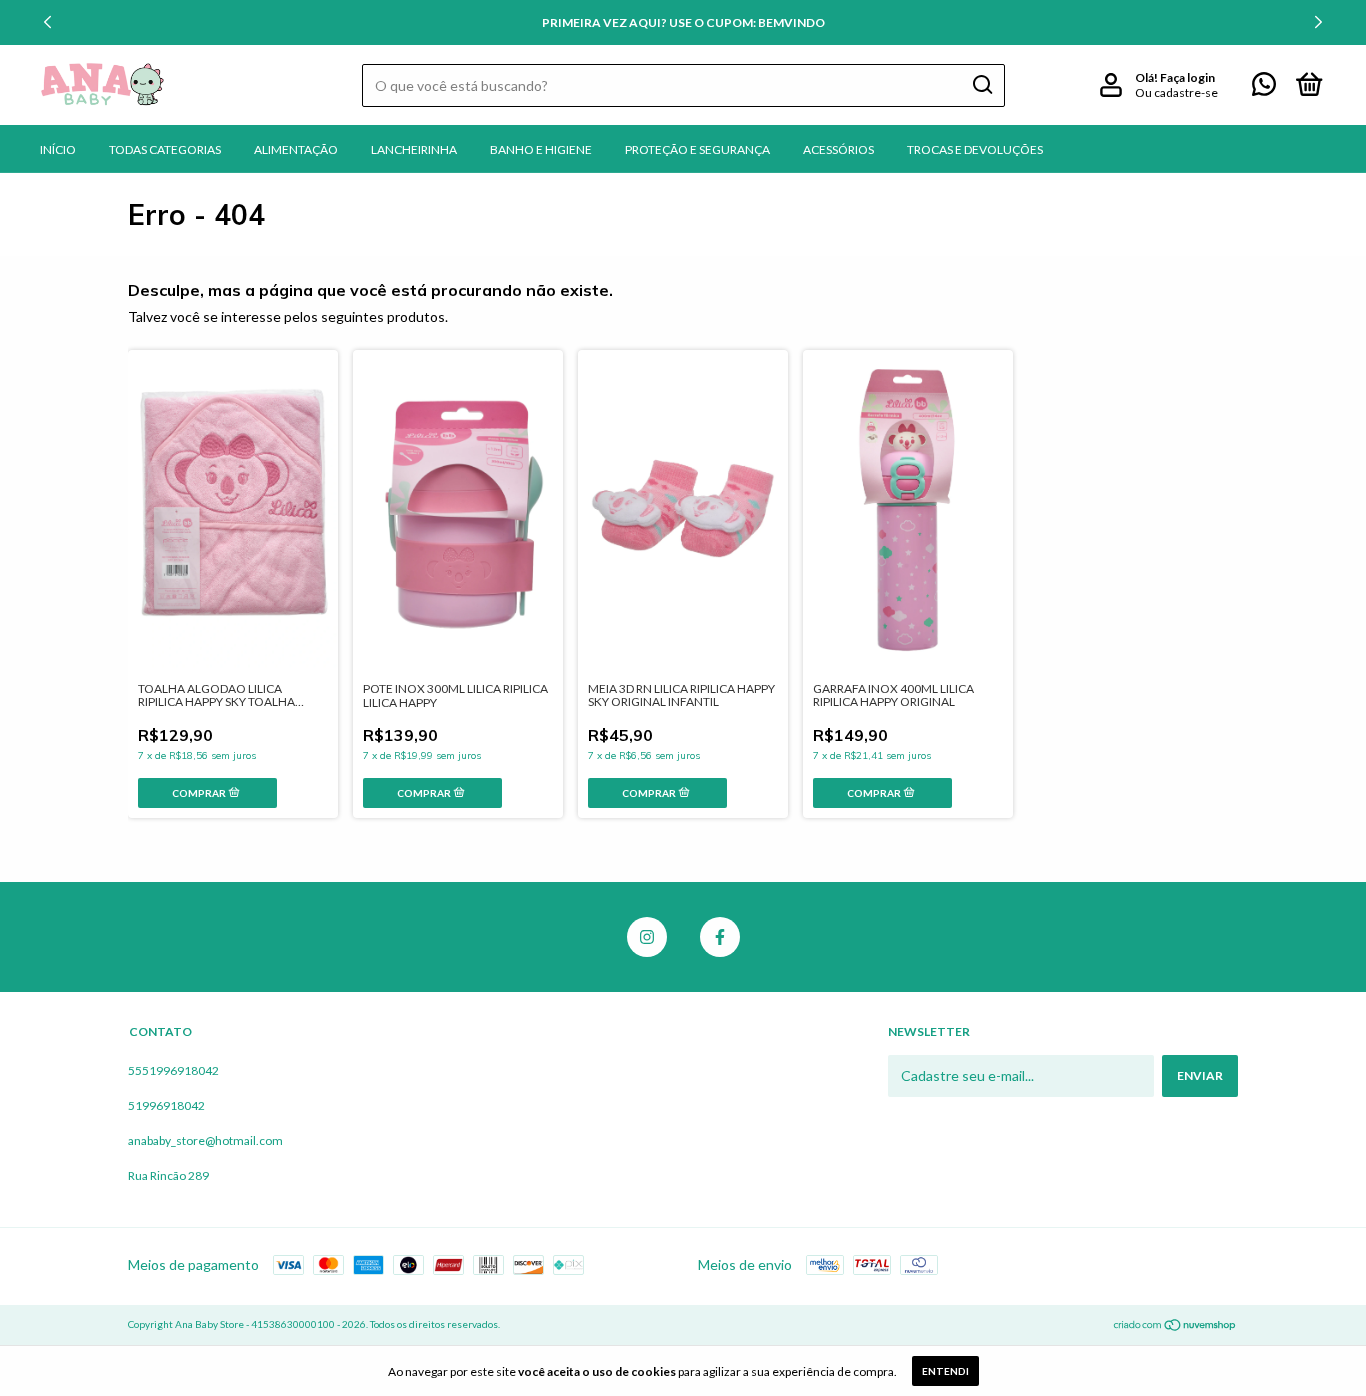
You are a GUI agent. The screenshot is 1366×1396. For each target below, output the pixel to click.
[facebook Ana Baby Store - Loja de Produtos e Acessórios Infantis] (720, 937)
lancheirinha (414, 149)
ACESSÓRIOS (838, 149)
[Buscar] (981, 85)
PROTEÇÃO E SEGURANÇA (697, 149)
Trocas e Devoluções (975, 149)
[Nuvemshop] (1175, 1326)
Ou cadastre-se (1176, 92)
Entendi (945, 1371)
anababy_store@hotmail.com (205, 1140)
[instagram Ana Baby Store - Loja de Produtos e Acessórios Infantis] (647, 937)
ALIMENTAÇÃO (296, 149)
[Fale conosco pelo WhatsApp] (1264, 88)
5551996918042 (173, 1070)
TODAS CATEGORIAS (165, 149)
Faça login (1187, 77)
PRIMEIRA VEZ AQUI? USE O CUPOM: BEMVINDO (683, 22)
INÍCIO (58, 149)
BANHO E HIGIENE (541, 149)
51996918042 (166, 1105)
